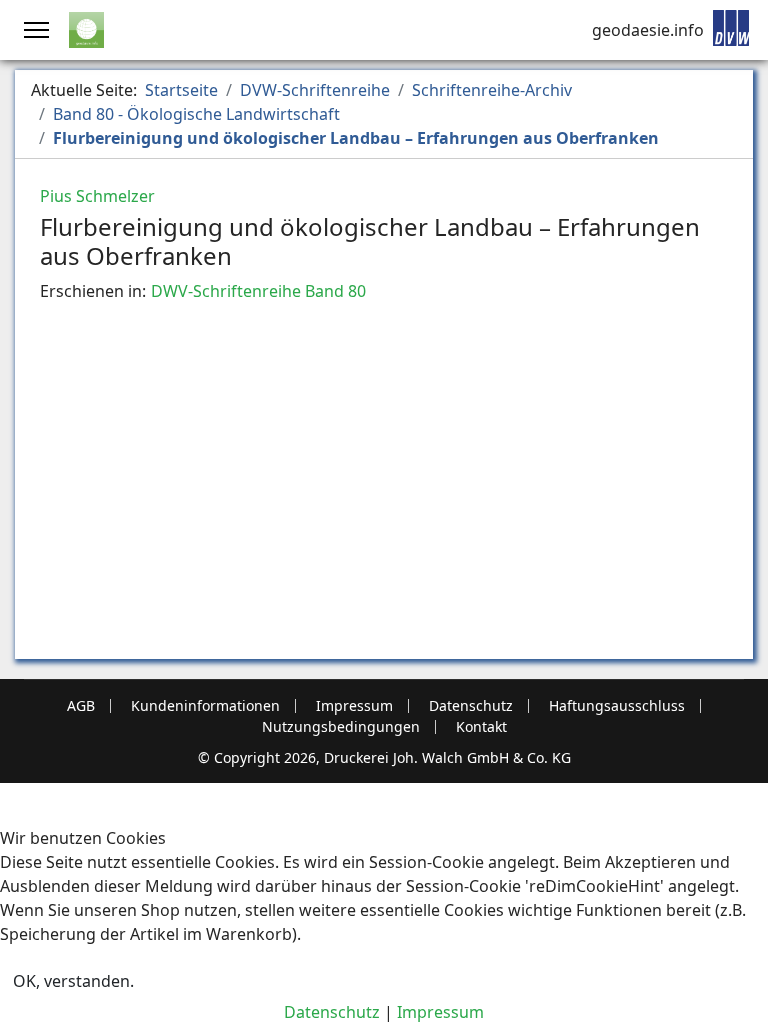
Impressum (354, 706)
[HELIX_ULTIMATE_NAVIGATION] (36, 30)
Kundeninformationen (205, 706)
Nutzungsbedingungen (341, 727)
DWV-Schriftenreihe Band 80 (258, 291)
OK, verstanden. (73, 981)
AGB (81, 706)
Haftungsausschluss (617, 706)
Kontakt (481, 727)
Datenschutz (471, 706)
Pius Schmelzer (97, 196)
